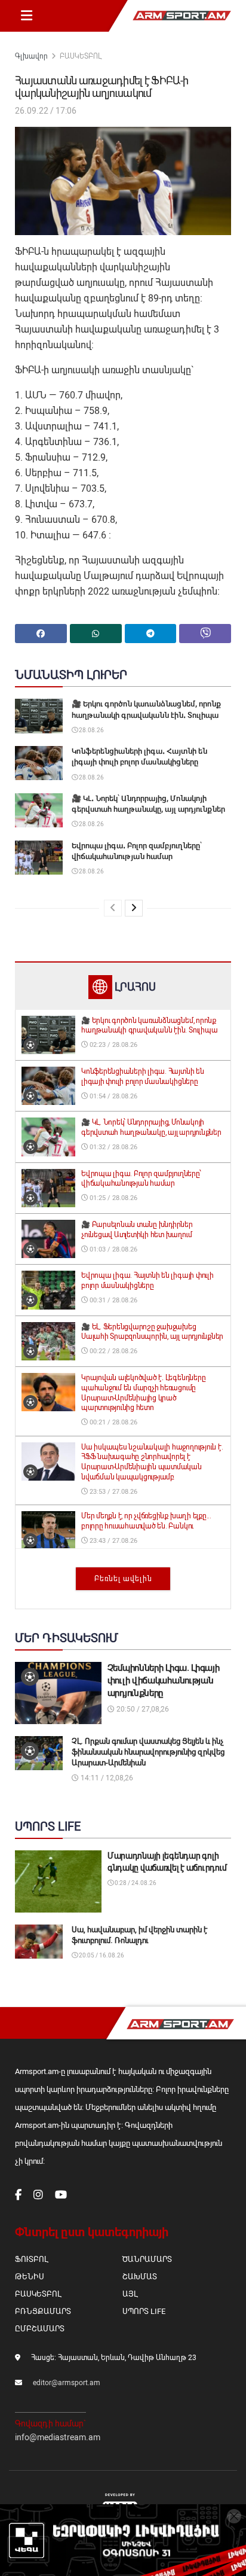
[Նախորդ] (113, 908)
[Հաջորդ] (134, 908)
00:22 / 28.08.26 (113, 1351)
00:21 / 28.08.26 (113, 1422)
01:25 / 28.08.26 (113, 1198)
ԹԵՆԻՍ (30, 2277)
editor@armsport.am (67, 2383)
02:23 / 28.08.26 (113, 1045)
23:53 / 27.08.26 (113, 1492)
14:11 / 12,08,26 (106, 1778)
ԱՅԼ (130, 2294)
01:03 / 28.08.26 (113, 1249)
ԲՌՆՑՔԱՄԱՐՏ (43, 2311)
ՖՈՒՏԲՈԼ (31, 2259)
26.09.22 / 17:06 (46, 111)
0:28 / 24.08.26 (135, 1883)
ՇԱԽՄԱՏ (140, 2277)
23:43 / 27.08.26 (113, 1541)
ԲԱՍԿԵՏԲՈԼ (81, 56)
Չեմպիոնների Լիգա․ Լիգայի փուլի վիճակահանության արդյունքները (164, 1680)
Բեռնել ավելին (123, 1579)
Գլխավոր (31, 56)
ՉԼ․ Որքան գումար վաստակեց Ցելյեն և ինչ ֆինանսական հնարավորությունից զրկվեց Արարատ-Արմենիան (148, 1752)
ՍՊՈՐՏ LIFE (144, 2311)
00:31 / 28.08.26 (113, 1300)
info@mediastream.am (58, 2437)
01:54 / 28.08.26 (113, 1096)
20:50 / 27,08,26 (142, 1709)
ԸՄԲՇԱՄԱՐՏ (40, 2329)
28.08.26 (91, 730)
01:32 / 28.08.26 (113, 1147)
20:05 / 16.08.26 (101, 1955)
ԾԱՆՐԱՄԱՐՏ (147, 2259)
